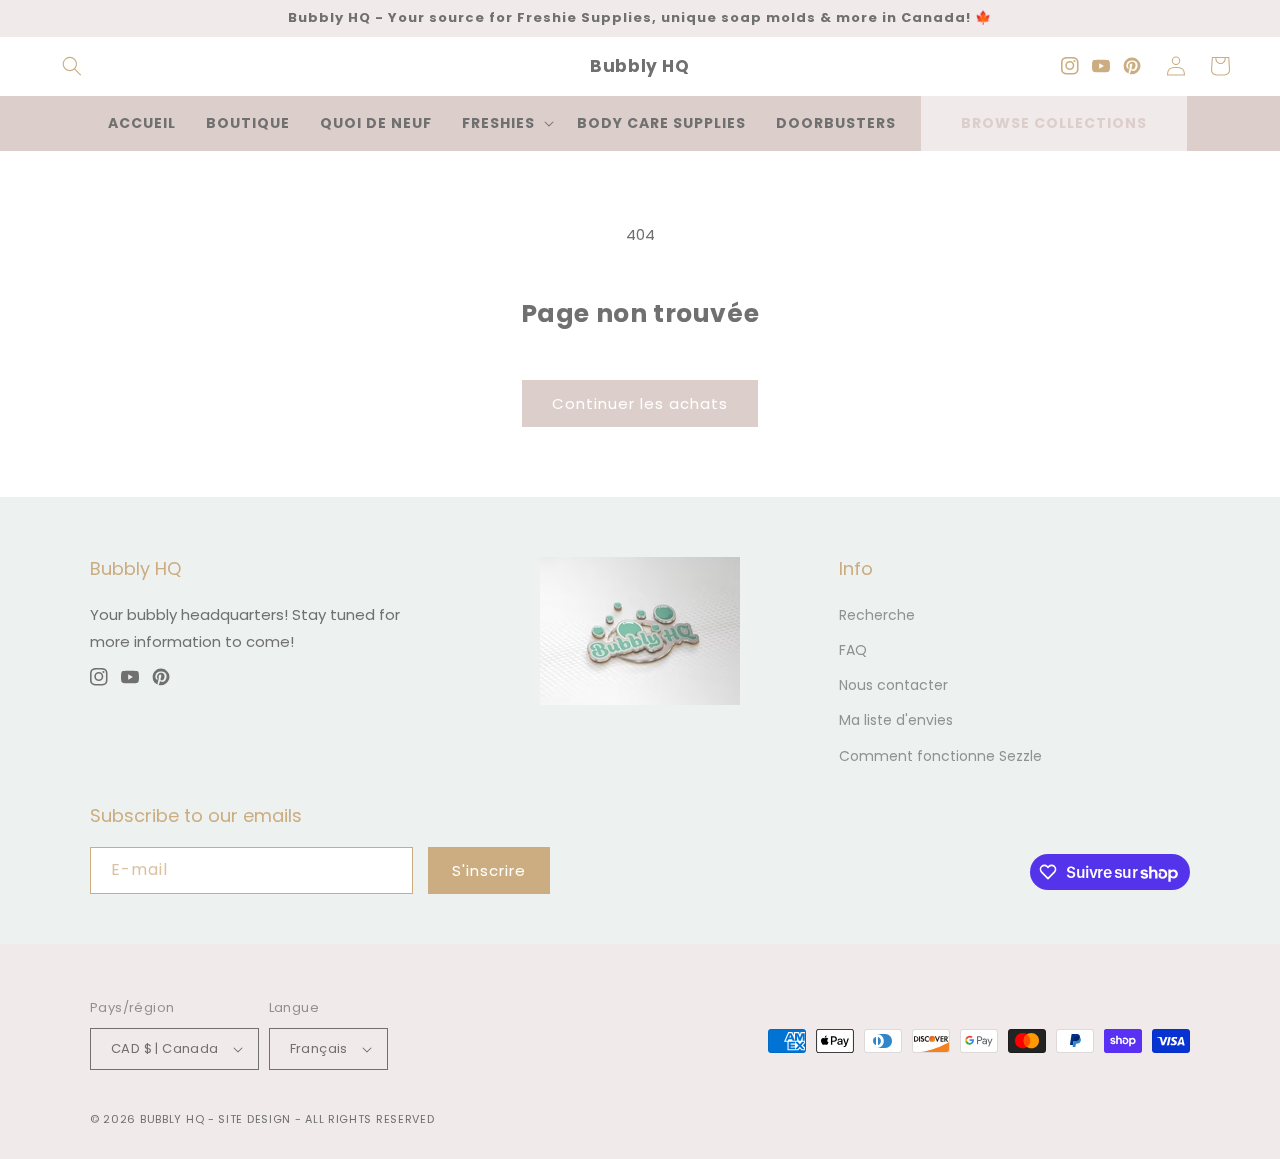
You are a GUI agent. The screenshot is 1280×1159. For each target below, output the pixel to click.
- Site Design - (256, 1119)
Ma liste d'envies (896, 720)
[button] (72, 66)
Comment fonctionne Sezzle (940, 756)
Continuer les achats (640, 403)
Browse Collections (1054, 123)
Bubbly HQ (172, 1119)
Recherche (877, 615)
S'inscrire (489, 870)
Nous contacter (893, 685)
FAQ (853, 650)
